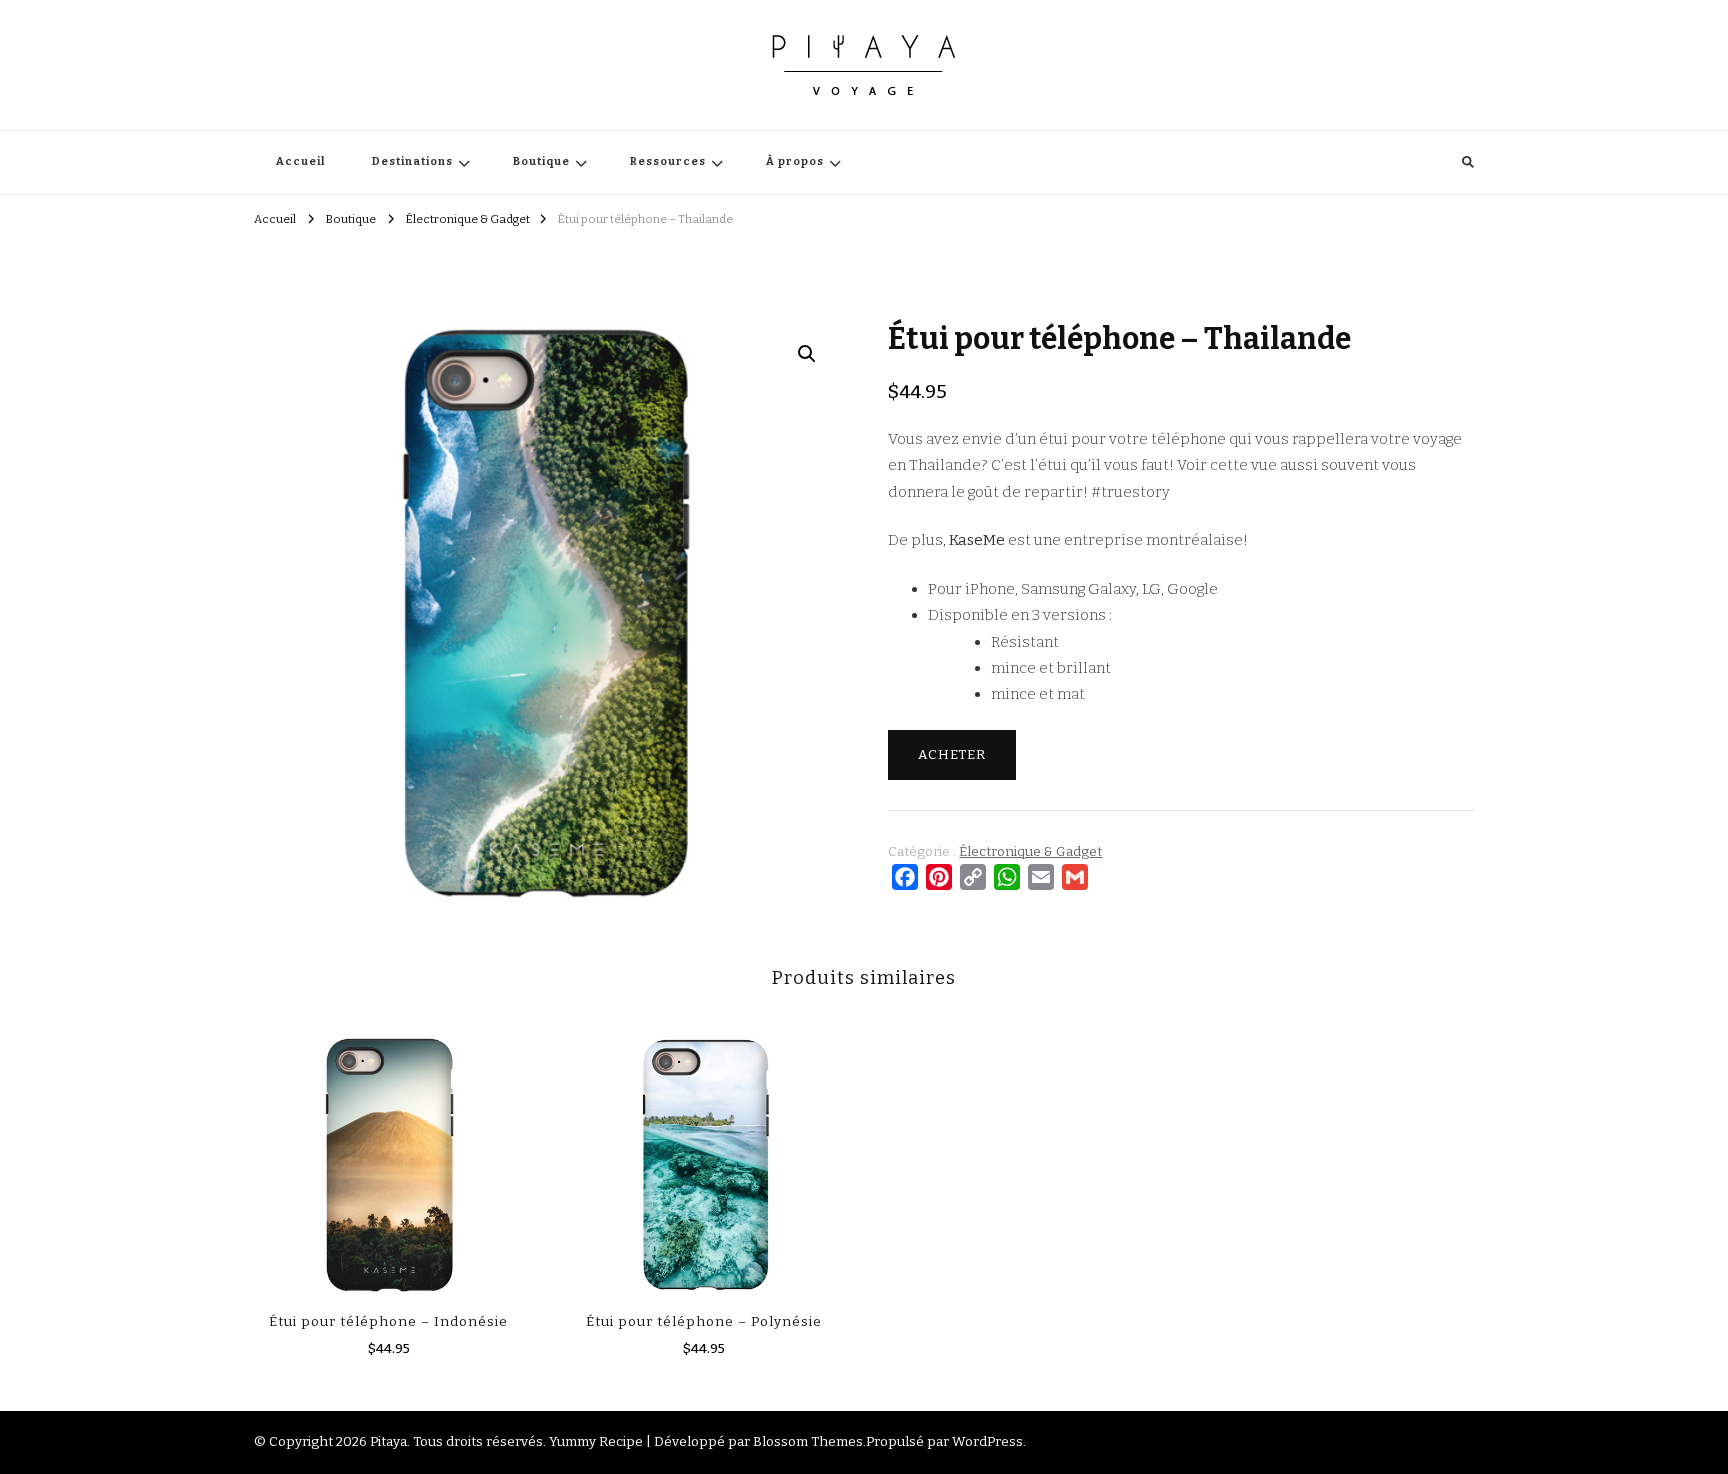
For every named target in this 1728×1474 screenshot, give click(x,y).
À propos (795, 161)
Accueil (300, 161)
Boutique (541, 161)
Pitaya (388, 1442)
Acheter (952, 755)
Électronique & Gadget (1030, 852)
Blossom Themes (808, 1442)
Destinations (412, 161)
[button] (807, 354)
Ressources (668, 161)
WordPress (987, 1442)
